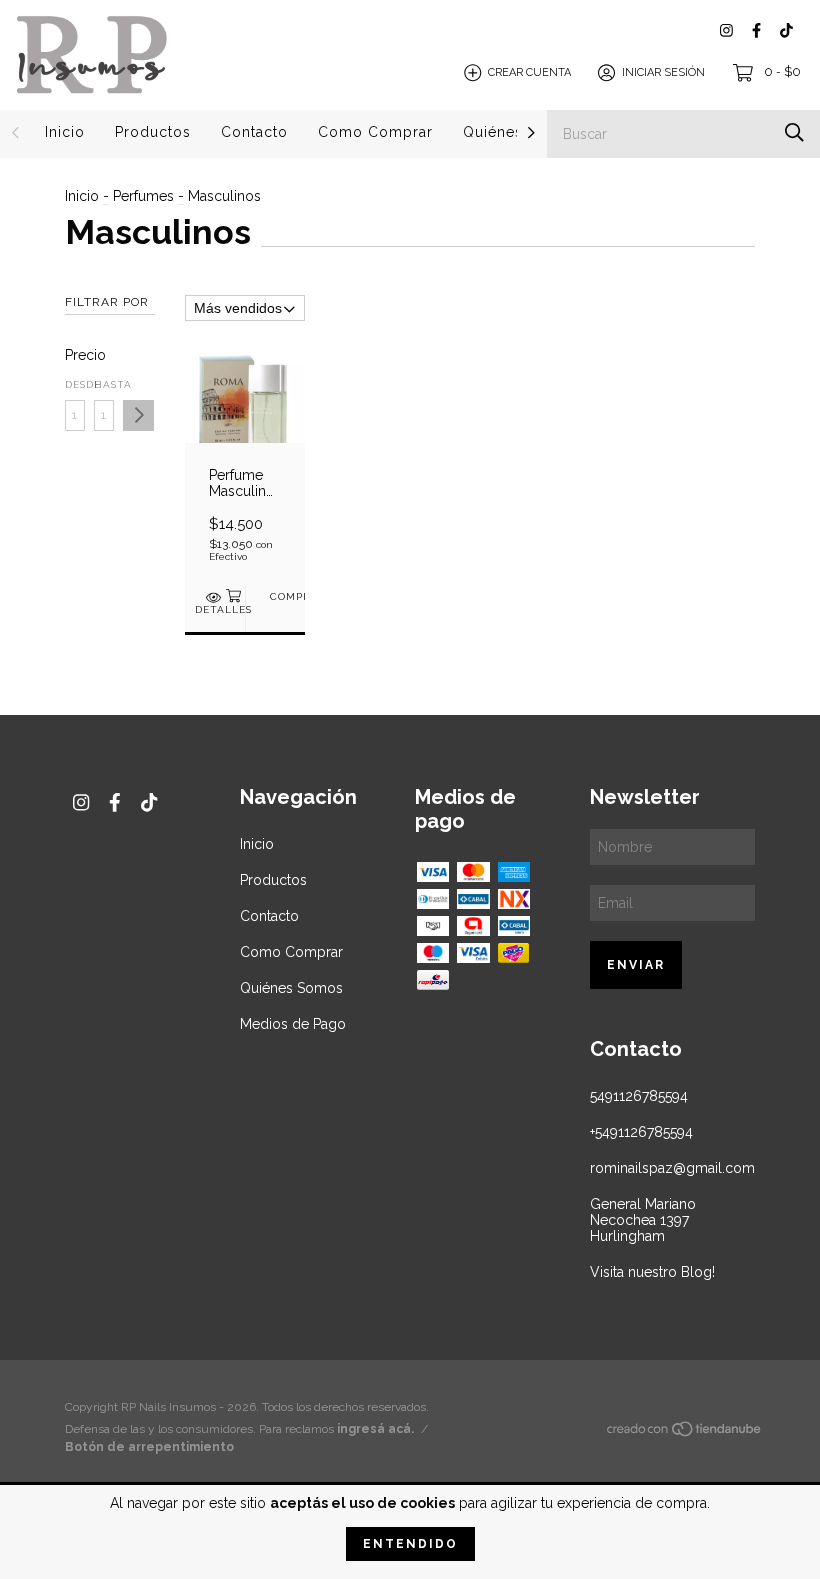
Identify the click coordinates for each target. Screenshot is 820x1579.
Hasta (104, 384)
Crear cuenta (529, 72)
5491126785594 (639, 1096)
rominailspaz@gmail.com (672, 1168)
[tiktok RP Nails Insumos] (786, 30)
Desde (75, 384)
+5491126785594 (641, 1132)
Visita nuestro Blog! (652, 1272)
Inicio (65, 132)
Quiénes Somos (291, 988)
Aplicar (138, 415)
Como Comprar (375, 132)
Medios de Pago (293, 1024)
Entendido (410, 1544)
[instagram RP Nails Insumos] (726, 30)
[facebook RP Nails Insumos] (756, 30)
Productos (153, 132)
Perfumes (143, 196)
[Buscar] (794, 132)
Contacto (254, 132)
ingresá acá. (375, 1429)
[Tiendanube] (685, 1433)
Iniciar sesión (663, 72)
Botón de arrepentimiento (149, 1447)
